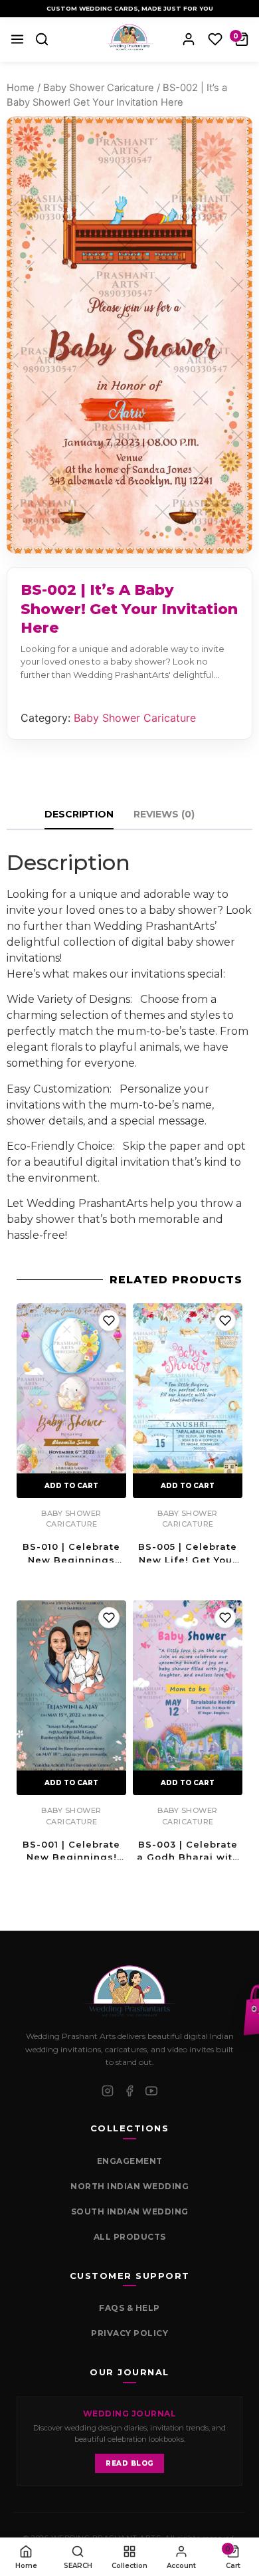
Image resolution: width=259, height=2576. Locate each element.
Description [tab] (79, 814)
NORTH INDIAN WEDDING (129, 2186)
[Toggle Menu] (17, 39)
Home (21, 88)
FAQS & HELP (129, 2308)
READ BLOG (129, 2463)
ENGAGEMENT (130, 2161)
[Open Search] (42, 39)
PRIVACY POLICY (129, 2333)
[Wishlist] (215, 39)
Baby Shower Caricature (99, 88)
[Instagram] (108, 2091)
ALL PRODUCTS (130, 2237)
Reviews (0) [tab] (164, 814)
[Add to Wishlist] (109, 1321)
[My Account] (189, 39)
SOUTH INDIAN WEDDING (130, 2211)
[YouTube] (151, 2091)
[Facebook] (129, 2091)
